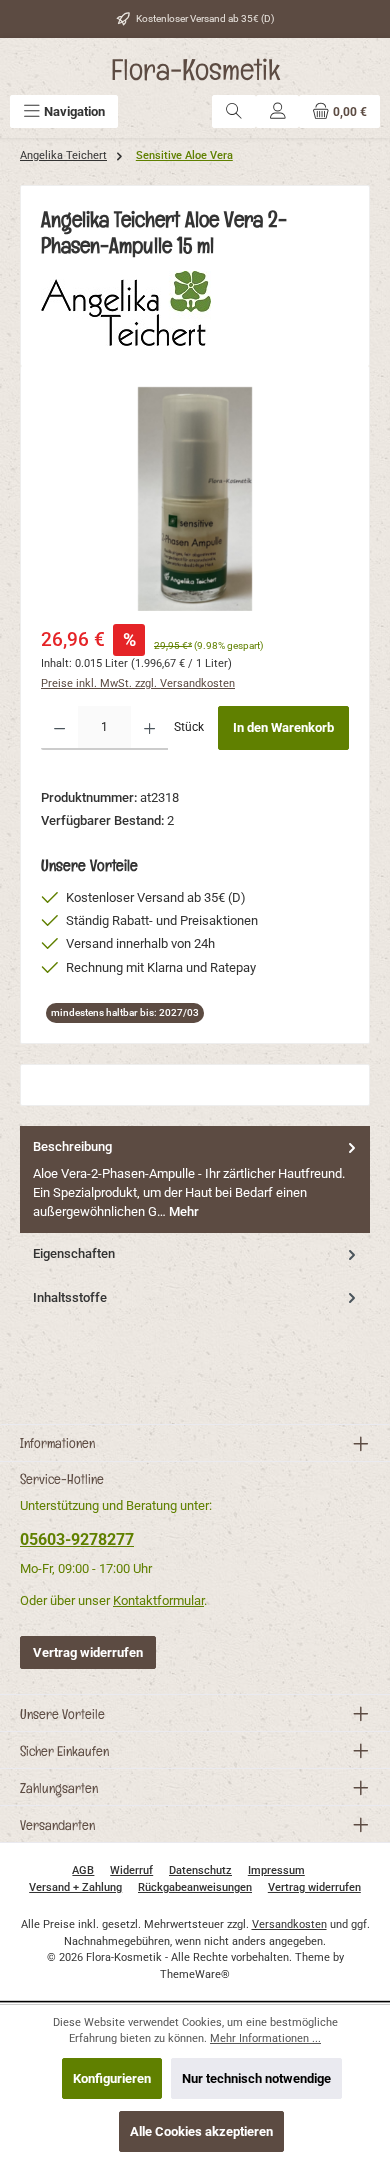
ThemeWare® (195, 1974)
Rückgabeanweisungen (195, 1887)
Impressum (276, 1870)
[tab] (195, 1179)
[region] (195, 498)
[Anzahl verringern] (59, 728)
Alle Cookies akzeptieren (201, 2131)
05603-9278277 (77, 1539)
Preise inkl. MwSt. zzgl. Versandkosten (138, 683)
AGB (83, 1870)
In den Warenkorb (283, 727)
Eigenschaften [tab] (74, 1253)
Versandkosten (289, 1924)
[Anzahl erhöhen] (149, 728)
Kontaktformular (158, 1600)
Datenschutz (200, 1870)
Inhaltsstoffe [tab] (70, 1297)
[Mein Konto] (278, 111)
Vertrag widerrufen (88, 1652)
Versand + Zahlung (75, 1887)
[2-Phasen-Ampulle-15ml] (195, 498)
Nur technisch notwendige (256, 2078)
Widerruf (131, 1870)
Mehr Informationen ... (265, 2038)
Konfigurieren (112, 2078)
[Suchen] (234, 111)
